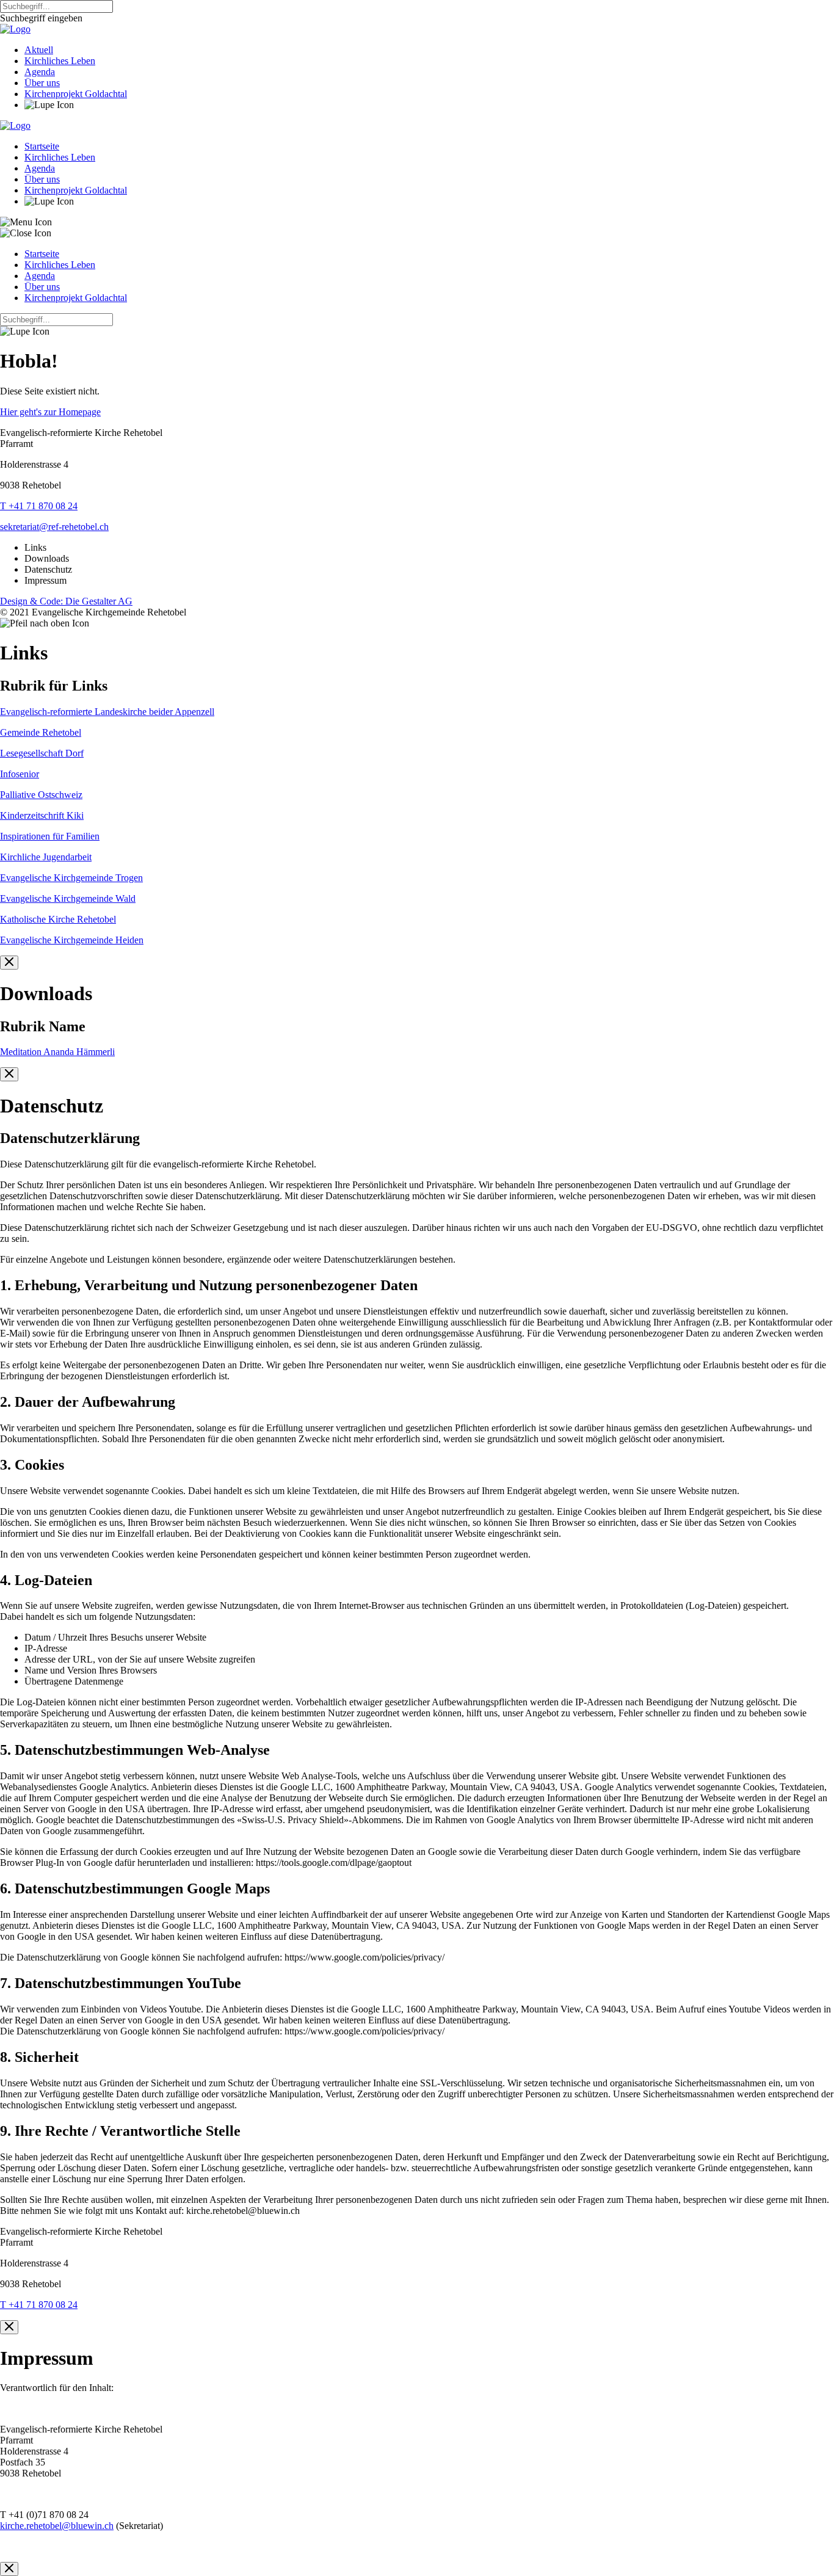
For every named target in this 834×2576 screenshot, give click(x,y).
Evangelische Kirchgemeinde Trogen (71, 878)
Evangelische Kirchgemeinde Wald (68, 898)
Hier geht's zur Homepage (50, 412)
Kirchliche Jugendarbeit (46, 857)
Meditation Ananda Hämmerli (57, 1052)
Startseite (42, 146)
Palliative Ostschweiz (41, 795)
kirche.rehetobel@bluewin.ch (57, 2526)
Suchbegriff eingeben (41, 18)
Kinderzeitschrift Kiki (42, 815)
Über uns (42, 83)
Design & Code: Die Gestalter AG (66, 601)
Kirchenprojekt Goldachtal (76, 94)
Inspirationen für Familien (50, 836)
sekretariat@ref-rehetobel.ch (54, 527)
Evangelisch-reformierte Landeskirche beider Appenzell (107, 712)
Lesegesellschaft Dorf (42, 753)
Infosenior (20, 774)
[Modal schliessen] (9, 963)
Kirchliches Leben (60, 61)
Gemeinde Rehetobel (41, 732)
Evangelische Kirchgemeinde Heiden (72, 940)
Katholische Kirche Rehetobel (58, 919)
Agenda (40, 72)
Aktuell (39, 50)
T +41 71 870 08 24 (39, 506)
